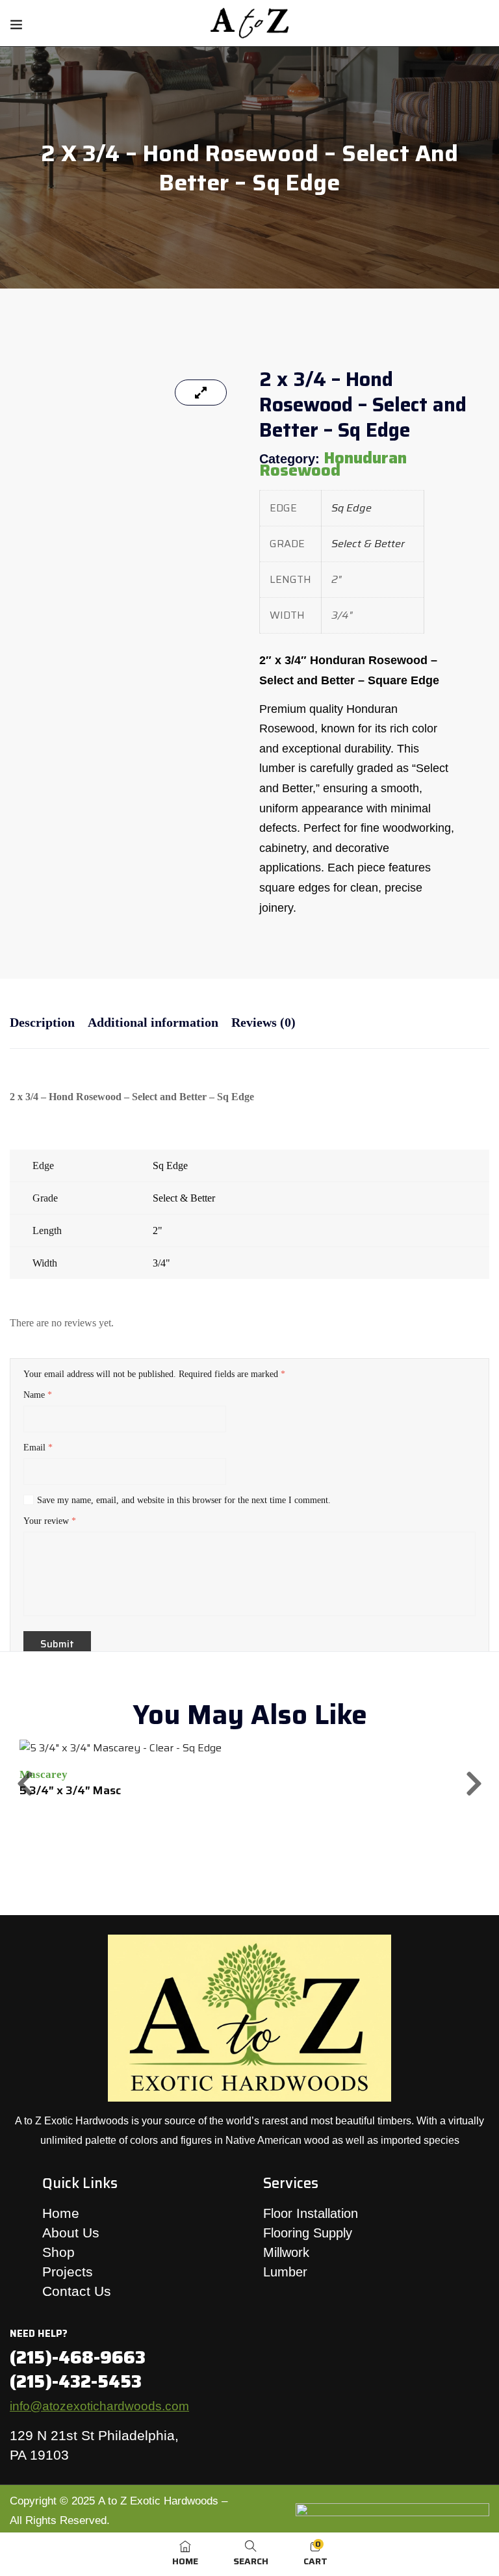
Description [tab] (42, 1022)
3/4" (161, 1263)
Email (38, 1448)
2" (158, 1230)
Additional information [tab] (153, 1022)
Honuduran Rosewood (333, 464)
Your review (50, 1521)
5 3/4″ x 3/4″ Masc (70, 1790)
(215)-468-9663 (78, 2357)
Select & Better (368, 544)
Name (38, 1395)
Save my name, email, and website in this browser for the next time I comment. (184, 1500)
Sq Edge (352, 508)
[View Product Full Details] (121, 1748)
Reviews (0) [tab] (263, 1022)
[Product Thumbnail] (201, 393)
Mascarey (44, 1774)
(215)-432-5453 (76, 2381)
